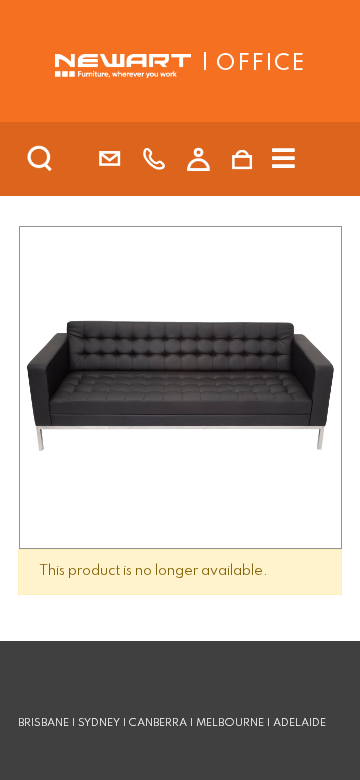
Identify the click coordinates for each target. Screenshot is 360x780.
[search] (66, 159)
